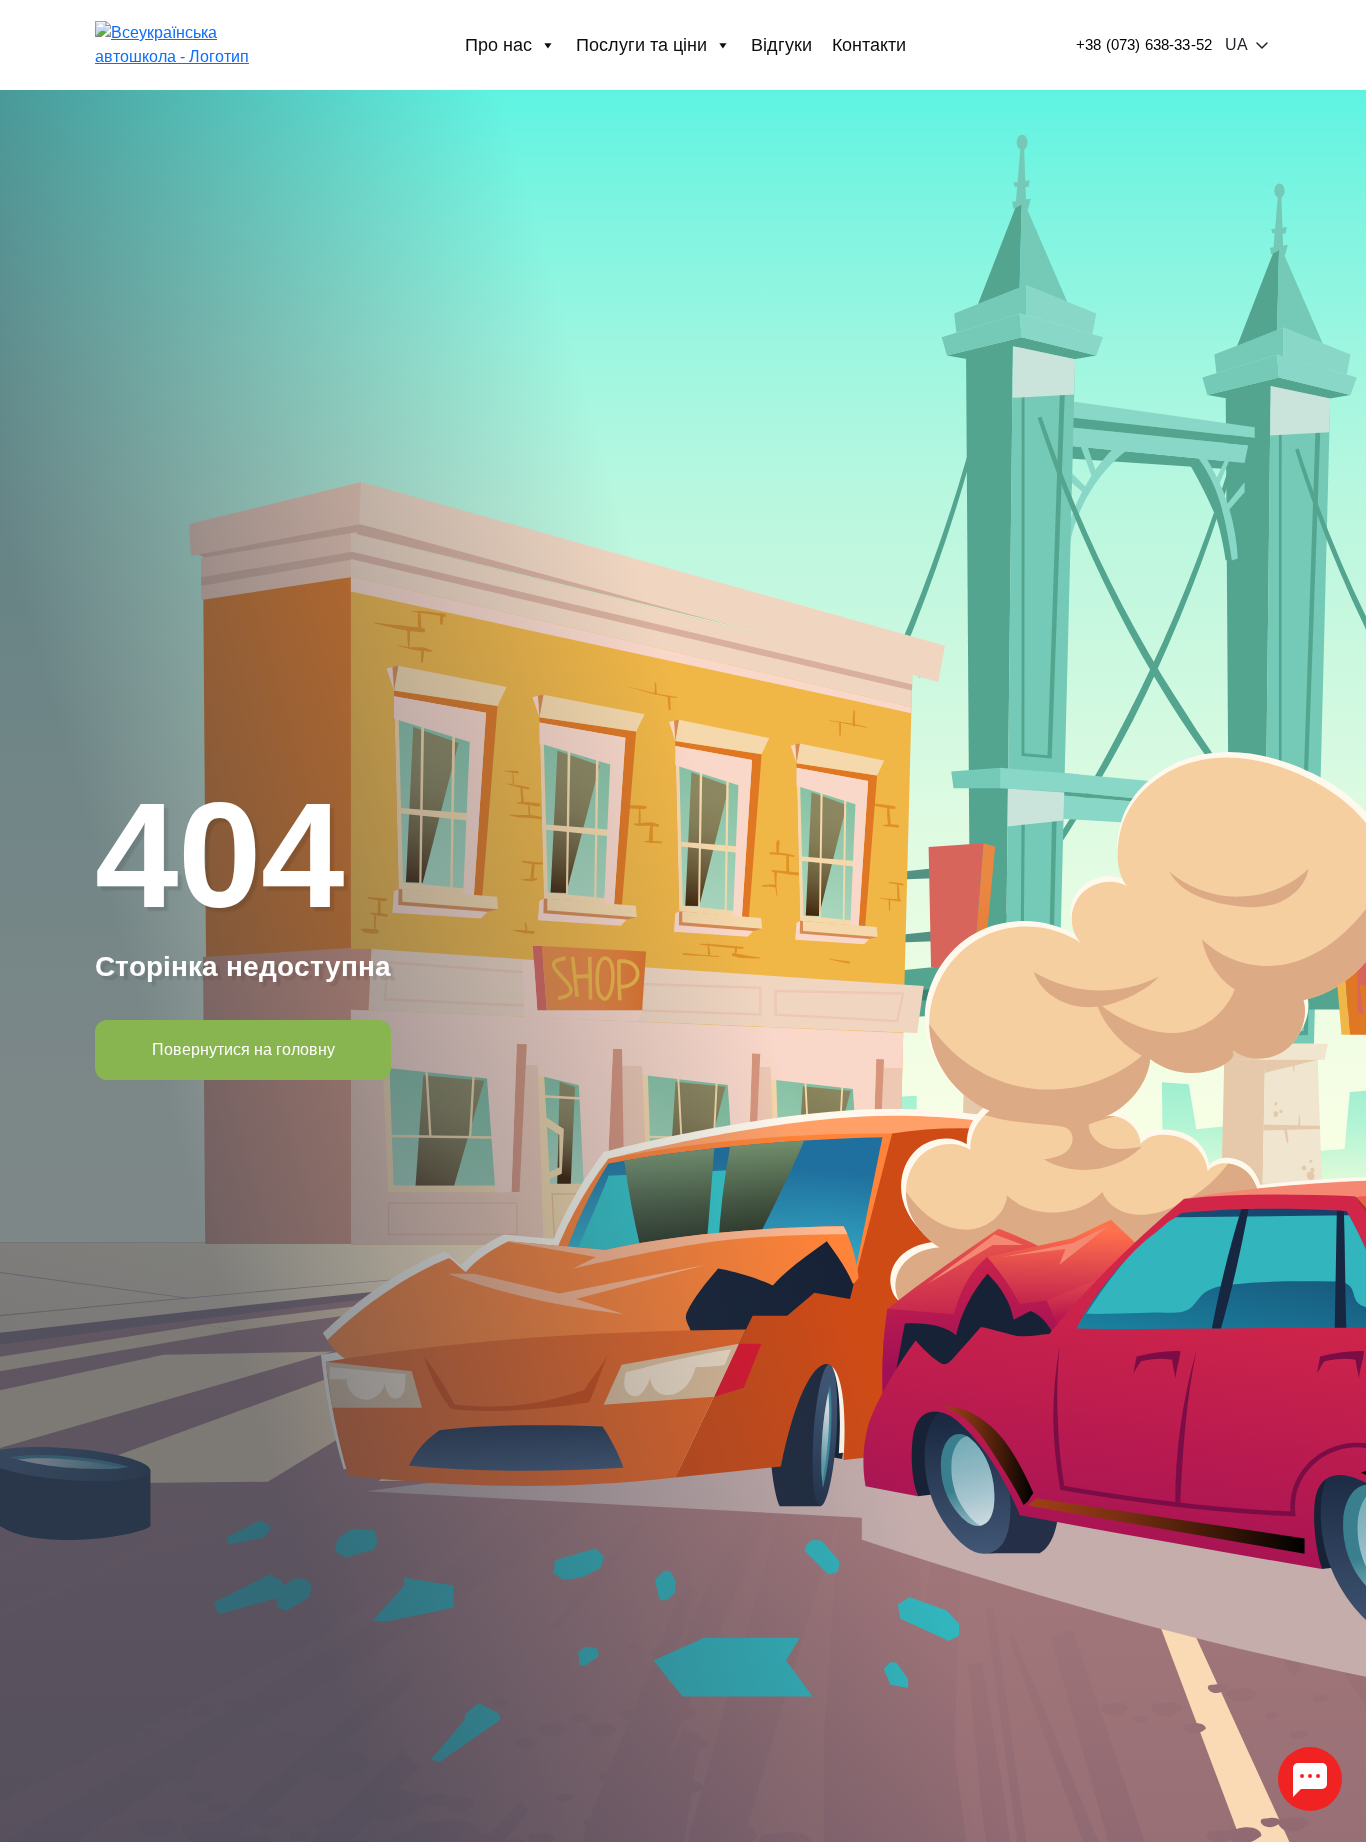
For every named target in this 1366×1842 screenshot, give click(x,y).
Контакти (869, 45)
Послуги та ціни (641, 45)
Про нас (498, 45)
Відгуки (781, 45)
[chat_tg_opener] (1310, 1779)
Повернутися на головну (243, 1049)
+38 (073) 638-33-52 (1144, 44)
